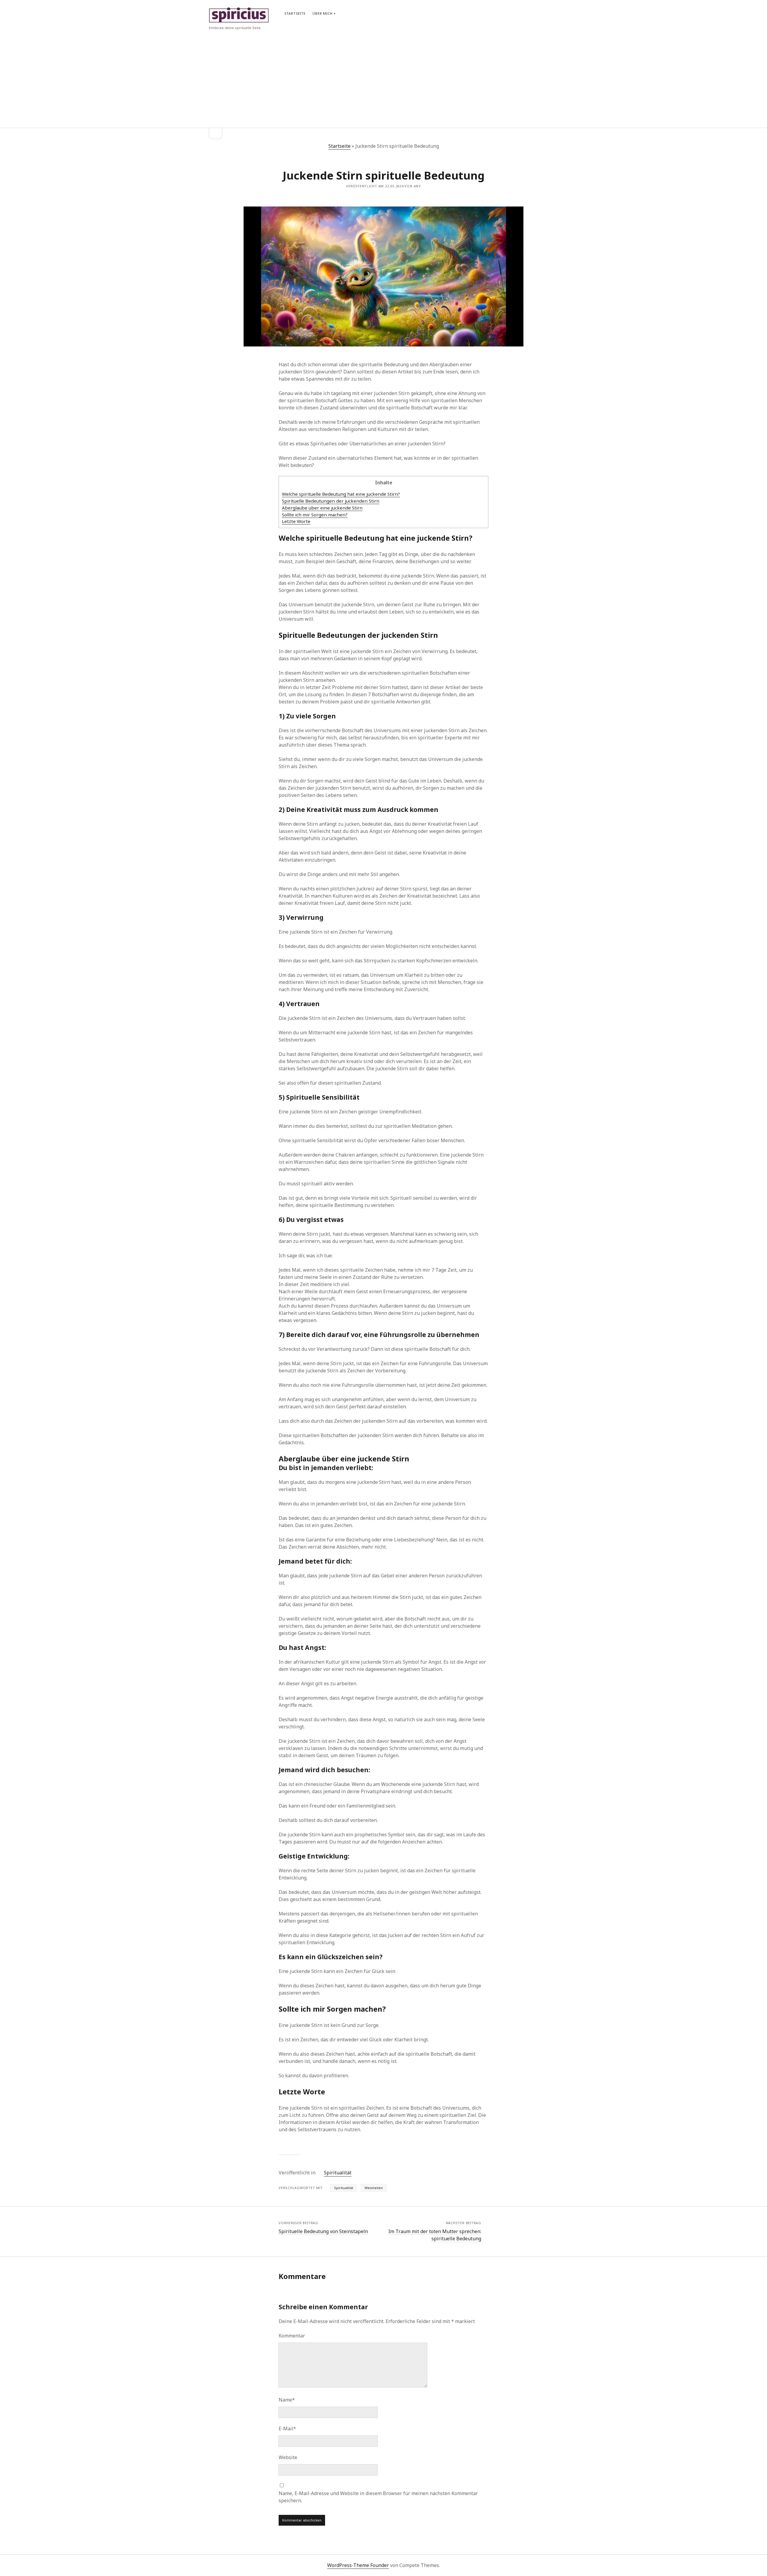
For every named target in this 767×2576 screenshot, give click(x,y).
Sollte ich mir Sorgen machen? (315, 515)
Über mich (322, 13)
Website (288, 2457)
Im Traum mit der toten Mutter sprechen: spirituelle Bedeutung (435, 2235)
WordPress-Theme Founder (358, 2565)
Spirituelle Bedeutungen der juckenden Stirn (331, 501)
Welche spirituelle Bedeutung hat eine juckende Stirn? (341, 494)
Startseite (295, 13)
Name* (287, 2400)
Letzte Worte (296, 521)
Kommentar (292, 2336)
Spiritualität (338, 2173)
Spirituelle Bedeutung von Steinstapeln (323, 2231)
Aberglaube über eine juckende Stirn (322, 508)
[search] (556, 13)
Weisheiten (374, 2188)
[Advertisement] (384, 76)
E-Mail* (287, 2429)
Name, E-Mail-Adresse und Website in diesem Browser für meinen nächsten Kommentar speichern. (378, 2497)
